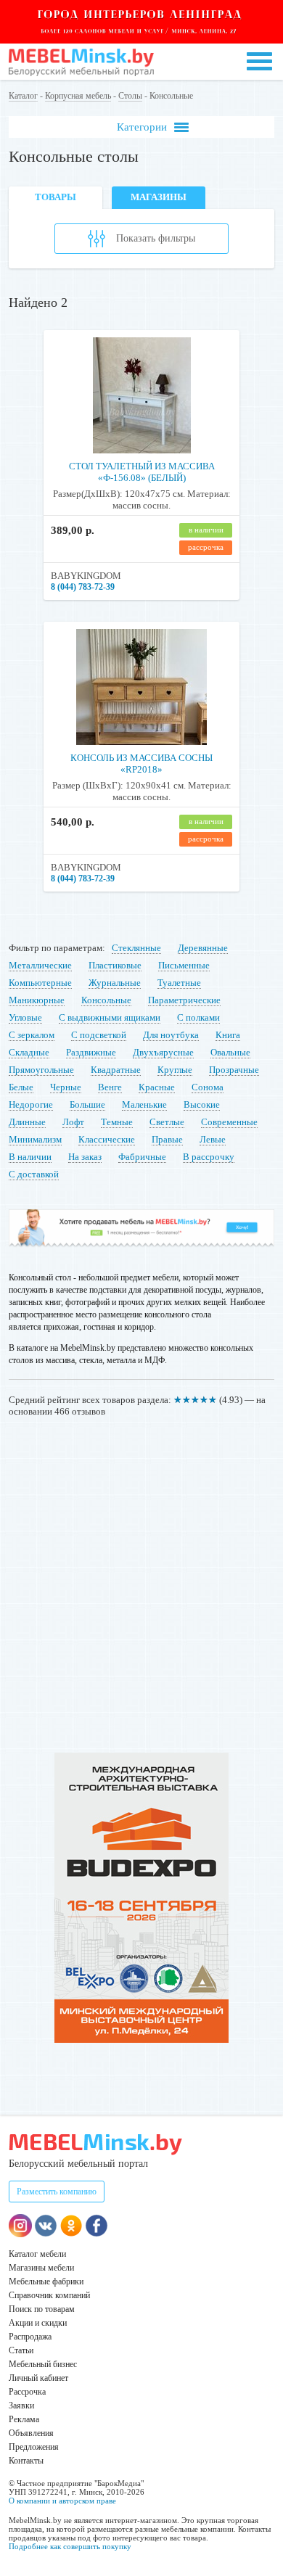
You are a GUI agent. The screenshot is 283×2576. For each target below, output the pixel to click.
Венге (110, 1087)
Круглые (175, 1070)
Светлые (167, 1122)
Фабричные (142, 1157)
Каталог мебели (37, 2254)
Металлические (40, 965)
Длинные (27, 1122)
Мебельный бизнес (43, 2364)
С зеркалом (32, 1035)
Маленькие (144, 1104)
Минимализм (35, 1139)
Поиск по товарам (42, 2309)
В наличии (30, 1157)
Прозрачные (234, 1070)
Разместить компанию (57, 2192)
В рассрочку (209, 1157)
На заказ (85, 1157)
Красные (157, 1087)
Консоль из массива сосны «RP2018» (141, 764)
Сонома (208, 1087)
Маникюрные (37, 1000)
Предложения (34, 2447)
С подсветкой (99, 1035)
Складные (29, 1052)
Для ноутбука (171, 1035)
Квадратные (116, 1070)
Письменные (184, 965)
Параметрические (184, 1000)
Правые (167, 1139)
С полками (198, 1017)
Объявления (31, 2433)
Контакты (26, 2461)
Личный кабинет (38, 2378)
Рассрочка (27, 2392)
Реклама (24, 2419)
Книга (228, 1035)
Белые (21, 1087)
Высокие (202, 1104)
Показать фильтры (156, 238)
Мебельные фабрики (46, 2281)
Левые (213, 1139)
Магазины (159, 197)
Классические (107, 1139)
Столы (130, 96)
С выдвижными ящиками (110, 1017)
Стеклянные (136, 948)
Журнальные (115, 983)
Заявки (21, 2406)
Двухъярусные (163, 1052)
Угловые (25, 1017)
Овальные (230, 1052)
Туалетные (179, 983)
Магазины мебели (41, 2268)
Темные (117, 1122)
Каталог (23, 96)
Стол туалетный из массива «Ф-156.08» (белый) (142, 472)
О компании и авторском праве (62, 2501)
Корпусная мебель (78, 96)
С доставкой (34, 1174)
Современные (229, 1122)
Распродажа (30, 2337)
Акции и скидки (38, 2323)
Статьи (21, 2350)
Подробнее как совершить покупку (70, 2546)
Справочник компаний (49, 2295)
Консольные (106, 1000)
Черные (66, 1087)
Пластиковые (115, 965)
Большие (87, 1104)
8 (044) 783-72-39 (83, 587)
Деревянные (203, 948)
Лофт (73, 1122)
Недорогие (31, 1104)
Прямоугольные (41, 1070)
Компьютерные (40, 983)
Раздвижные (91, 1052)
